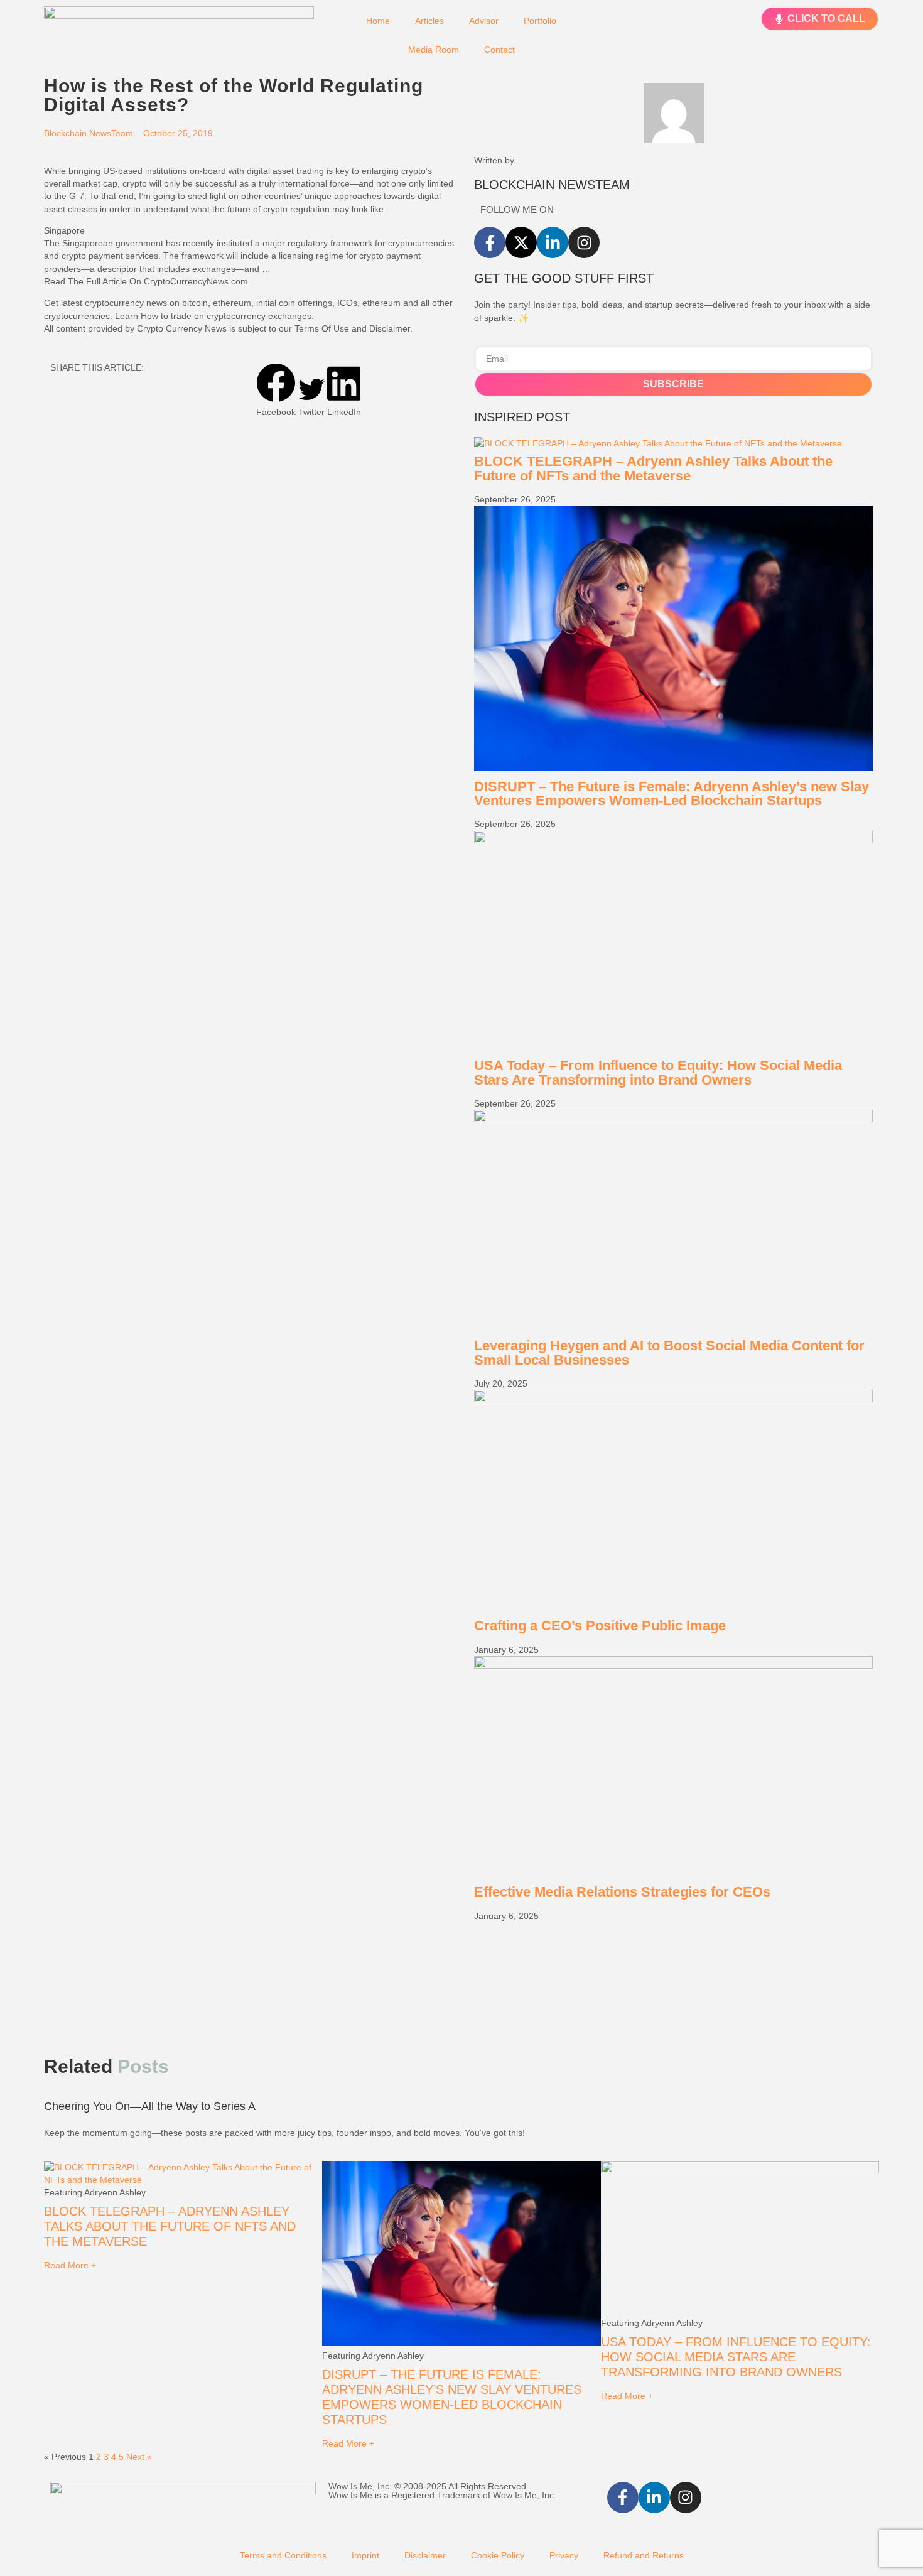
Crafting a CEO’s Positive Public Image (600, 1626)
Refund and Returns (644, 2555)
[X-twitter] (521, 242)
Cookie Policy (498, 2555)
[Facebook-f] (490, 242)
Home (378, 21)
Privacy (564, 2555)
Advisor (484, 21)
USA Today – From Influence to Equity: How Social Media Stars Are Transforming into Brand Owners (658, 1072)
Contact (499, 50)
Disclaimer (425, 2555)
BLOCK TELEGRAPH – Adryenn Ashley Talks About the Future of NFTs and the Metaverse (653, 468)
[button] (276, 391)
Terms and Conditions (283, 2555)
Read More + (70, 2265)
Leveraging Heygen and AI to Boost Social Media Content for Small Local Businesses (669, 1352)
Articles (429, 21)
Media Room (434, 50)
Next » (139, 2457)
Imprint (365, 2555)
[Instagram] (584, 242)
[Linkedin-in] (553, 242)
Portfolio (540, 21)
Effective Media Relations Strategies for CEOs (622, 1892)
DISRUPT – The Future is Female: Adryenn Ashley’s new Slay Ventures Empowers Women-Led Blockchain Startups (672, 793)
